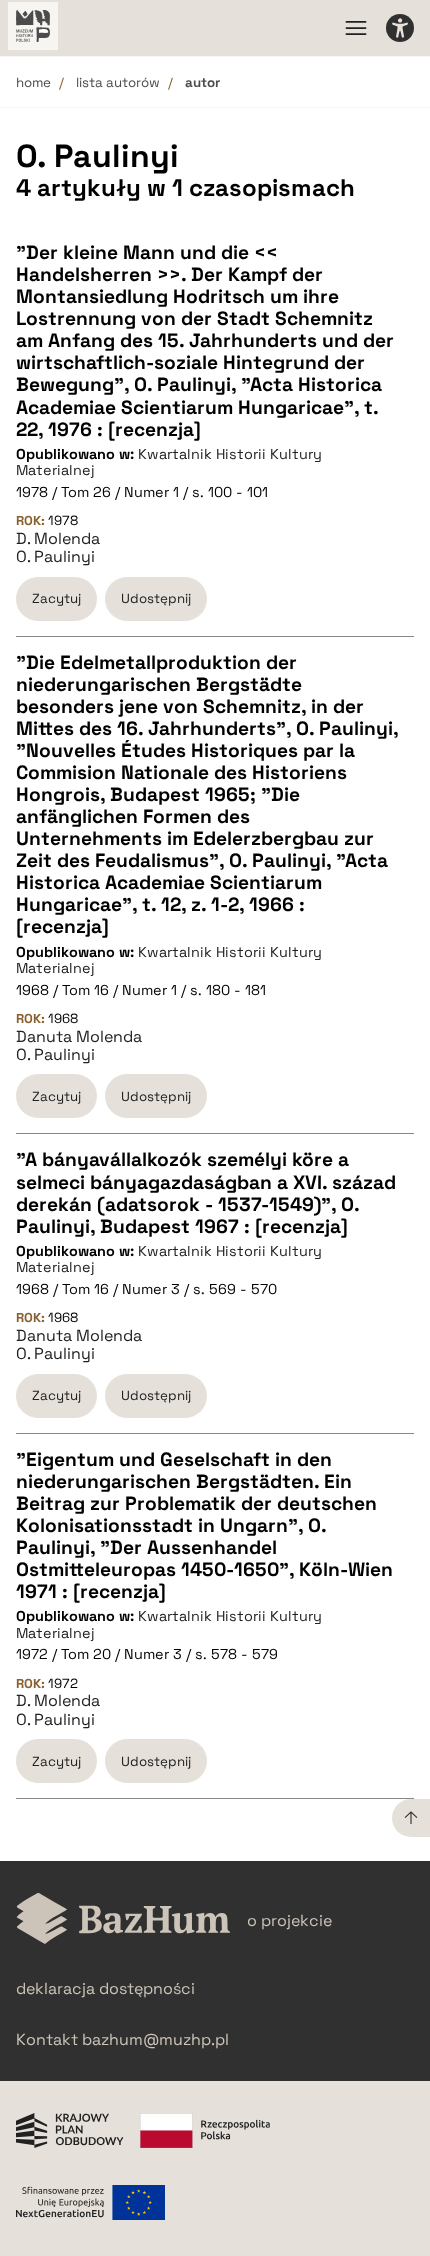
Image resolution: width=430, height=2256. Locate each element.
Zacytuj (56, 598)
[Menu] (356, 28)
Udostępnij (156, 598)
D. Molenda (58, 539)
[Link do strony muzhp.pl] (33, 28)
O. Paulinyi (55, 557)
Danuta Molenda (79, 1037)
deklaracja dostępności (105, 1988)
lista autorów (118, 82)
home (33, 82)
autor (202, 82)
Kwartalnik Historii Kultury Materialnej (169, 462)
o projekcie (289, 1920)
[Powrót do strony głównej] (123, 1920)
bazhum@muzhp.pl (155, 2039)
